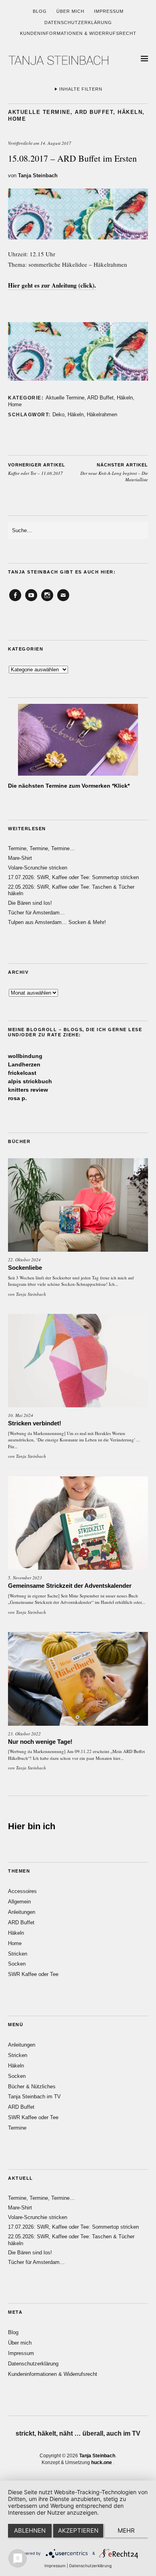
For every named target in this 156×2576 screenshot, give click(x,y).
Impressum (109, 11)
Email (63, 601)
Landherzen (24, 1064)
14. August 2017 (56, 143)
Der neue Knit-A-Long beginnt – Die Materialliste (114, 472)
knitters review (28, 1090)
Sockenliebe (25, 1268)
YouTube (31, 601)
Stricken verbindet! (35, 1423)
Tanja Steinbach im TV (34, 2097)
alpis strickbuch (30, 1081)
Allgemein (19, 1902)
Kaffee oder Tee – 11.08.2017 (37, 469)
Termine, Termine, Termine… (41, 848)
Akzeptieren (78, 2530)
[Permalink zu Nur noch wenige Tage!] (78, 1679)
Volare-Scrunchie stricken (38, 868)
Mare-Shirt (20, 858)
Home (17, 119)
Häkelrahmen (102, 414)
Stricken (18, 1954)
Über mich (70, 11)
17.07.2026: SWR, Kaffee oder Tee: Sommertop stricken (73, 877)
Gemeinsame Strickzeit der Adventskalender (70, 1586)
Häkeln (130, 112)
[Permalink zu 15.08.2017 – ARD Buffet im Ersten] (78, 237)
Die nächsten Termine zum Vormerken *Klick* (69, 786)
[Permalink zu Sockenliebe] (78, 1205)
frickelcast (22, 1073)
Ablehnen (30, 2530)
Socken (17, 1964)
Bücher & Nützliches (32, 2087)
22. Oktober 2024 (24, 1260)
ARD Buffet (94, 112)
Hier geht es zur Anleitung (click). (52, 285)
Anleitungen (22, 1912)
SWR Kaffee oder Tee (33, 1974)
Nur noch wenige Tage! (40, 1742)
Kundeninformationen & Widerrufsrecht (78, 33)
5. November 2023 (25, 1578)
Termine (17, 2128)
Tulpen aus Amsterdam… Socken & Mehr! (57, 922)
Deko (58, 414)
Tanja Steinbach (38, 175)
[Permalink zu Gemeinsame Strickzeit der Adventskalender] (78, 1523)
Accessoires (22, 1891)
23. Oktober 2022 (24, 1734)
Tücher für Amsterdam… (36, 913)
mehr (126, 2530)
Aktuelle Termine (39, 112)
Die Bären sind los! (30, 903)
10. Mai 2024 (21, 1415)
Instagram (47, 601)
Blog (40, 11)
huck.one (102, 2463)
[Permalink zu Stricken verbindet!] (78, 1361)
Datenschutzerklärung (78, 22)
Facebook (15, 601)
